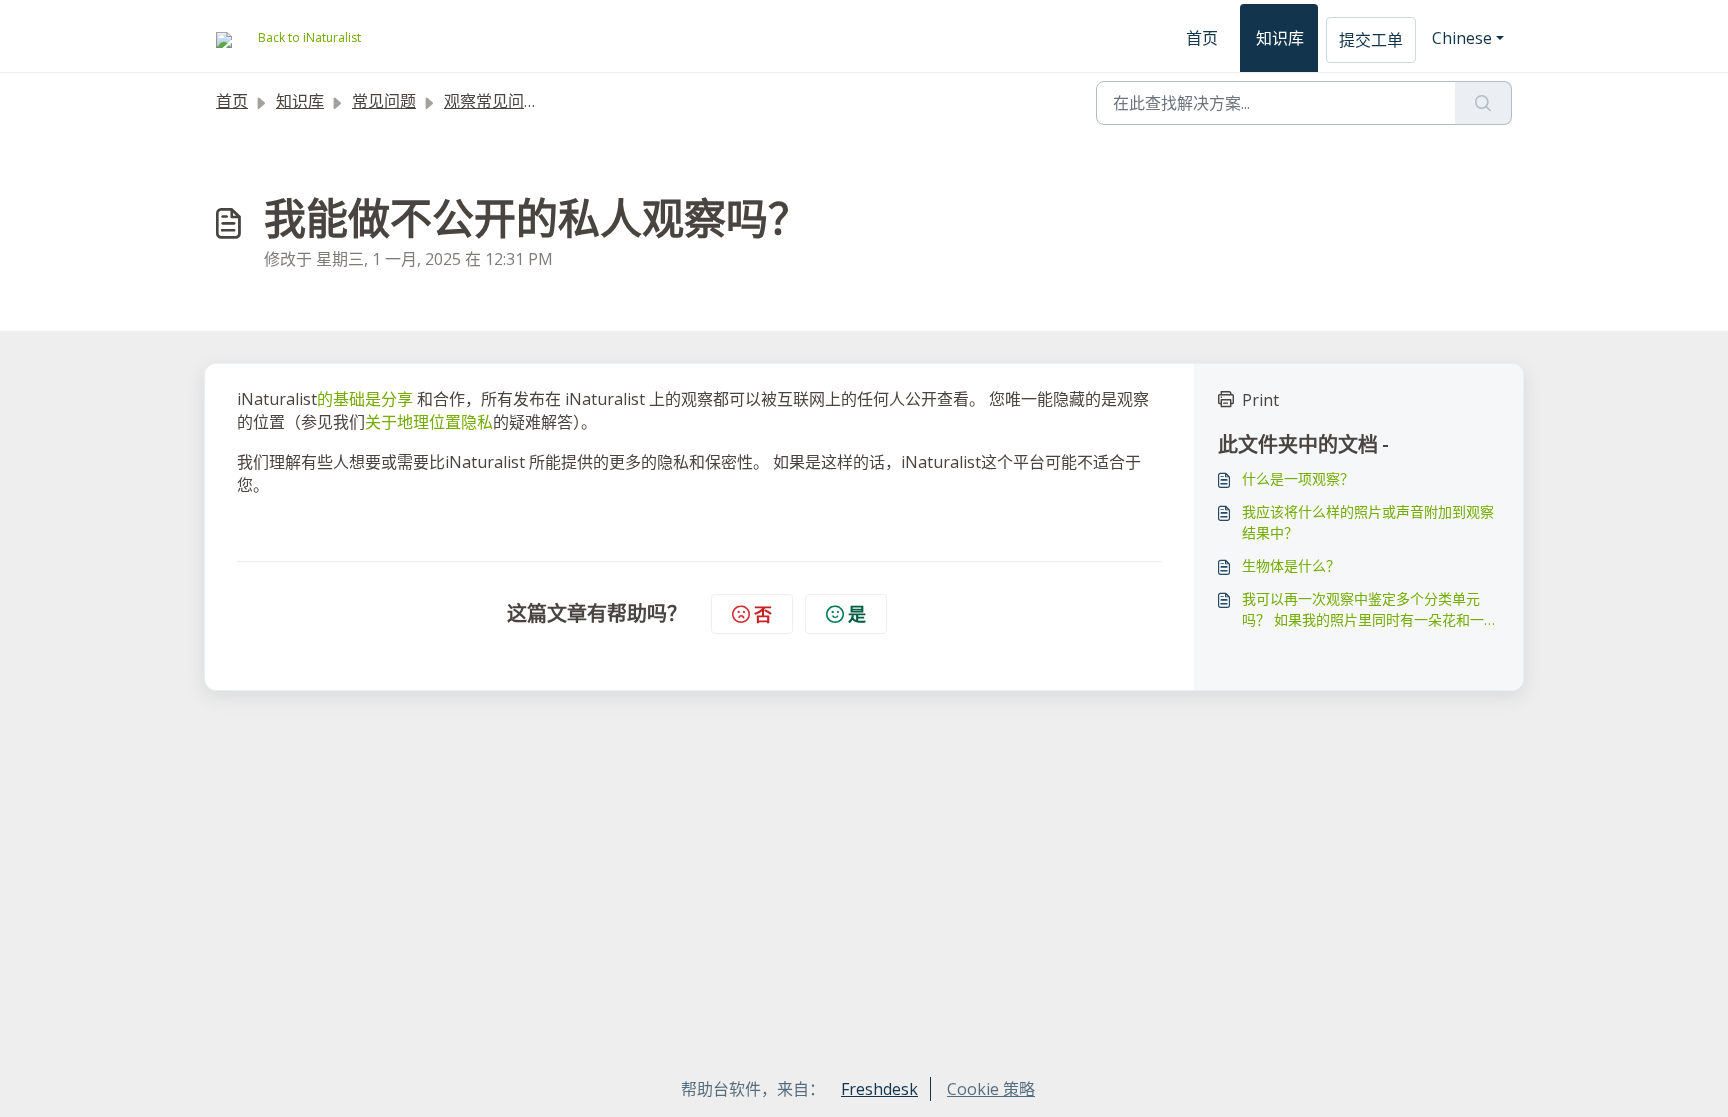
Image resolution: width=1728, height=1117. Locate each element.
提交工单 (1371, 40)
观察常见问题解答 (508, 101)
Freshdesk (879, 1089)
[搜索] (1483, 103)
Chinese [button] (1462, 38)
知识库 (1280, 38)
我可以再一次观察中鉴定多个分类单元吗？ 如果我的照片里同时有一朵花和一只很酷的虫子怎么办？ (1370, 609)
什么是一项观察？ (1298, 478)
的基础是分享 (365, 399)
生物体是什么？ (1291, 565)
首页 (1202, 38)
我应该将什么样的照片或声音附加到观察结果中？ (1368, 522)
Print (1260, 400)
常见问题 (384, 101)
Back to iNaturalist (309, 37)
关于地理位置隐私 (429, 422)
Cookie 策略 (991, 1089)
